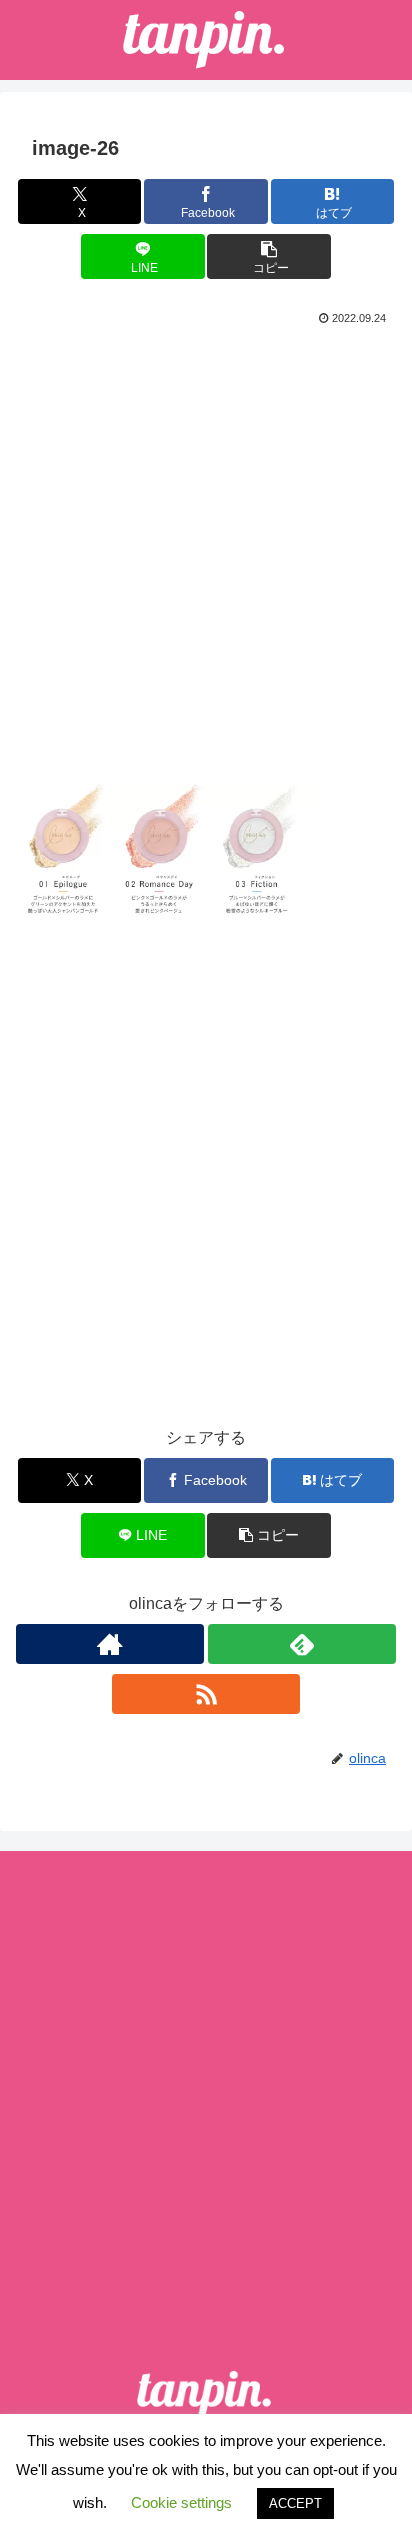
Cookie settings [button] (181, 2502)
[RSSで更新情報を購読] (206, 1694)
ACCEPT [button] (295, 2503)
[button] (269, 256)
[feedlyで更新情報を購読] (302, 1644)
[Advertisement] (206, 546)
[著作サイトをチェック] (110, 1644)
